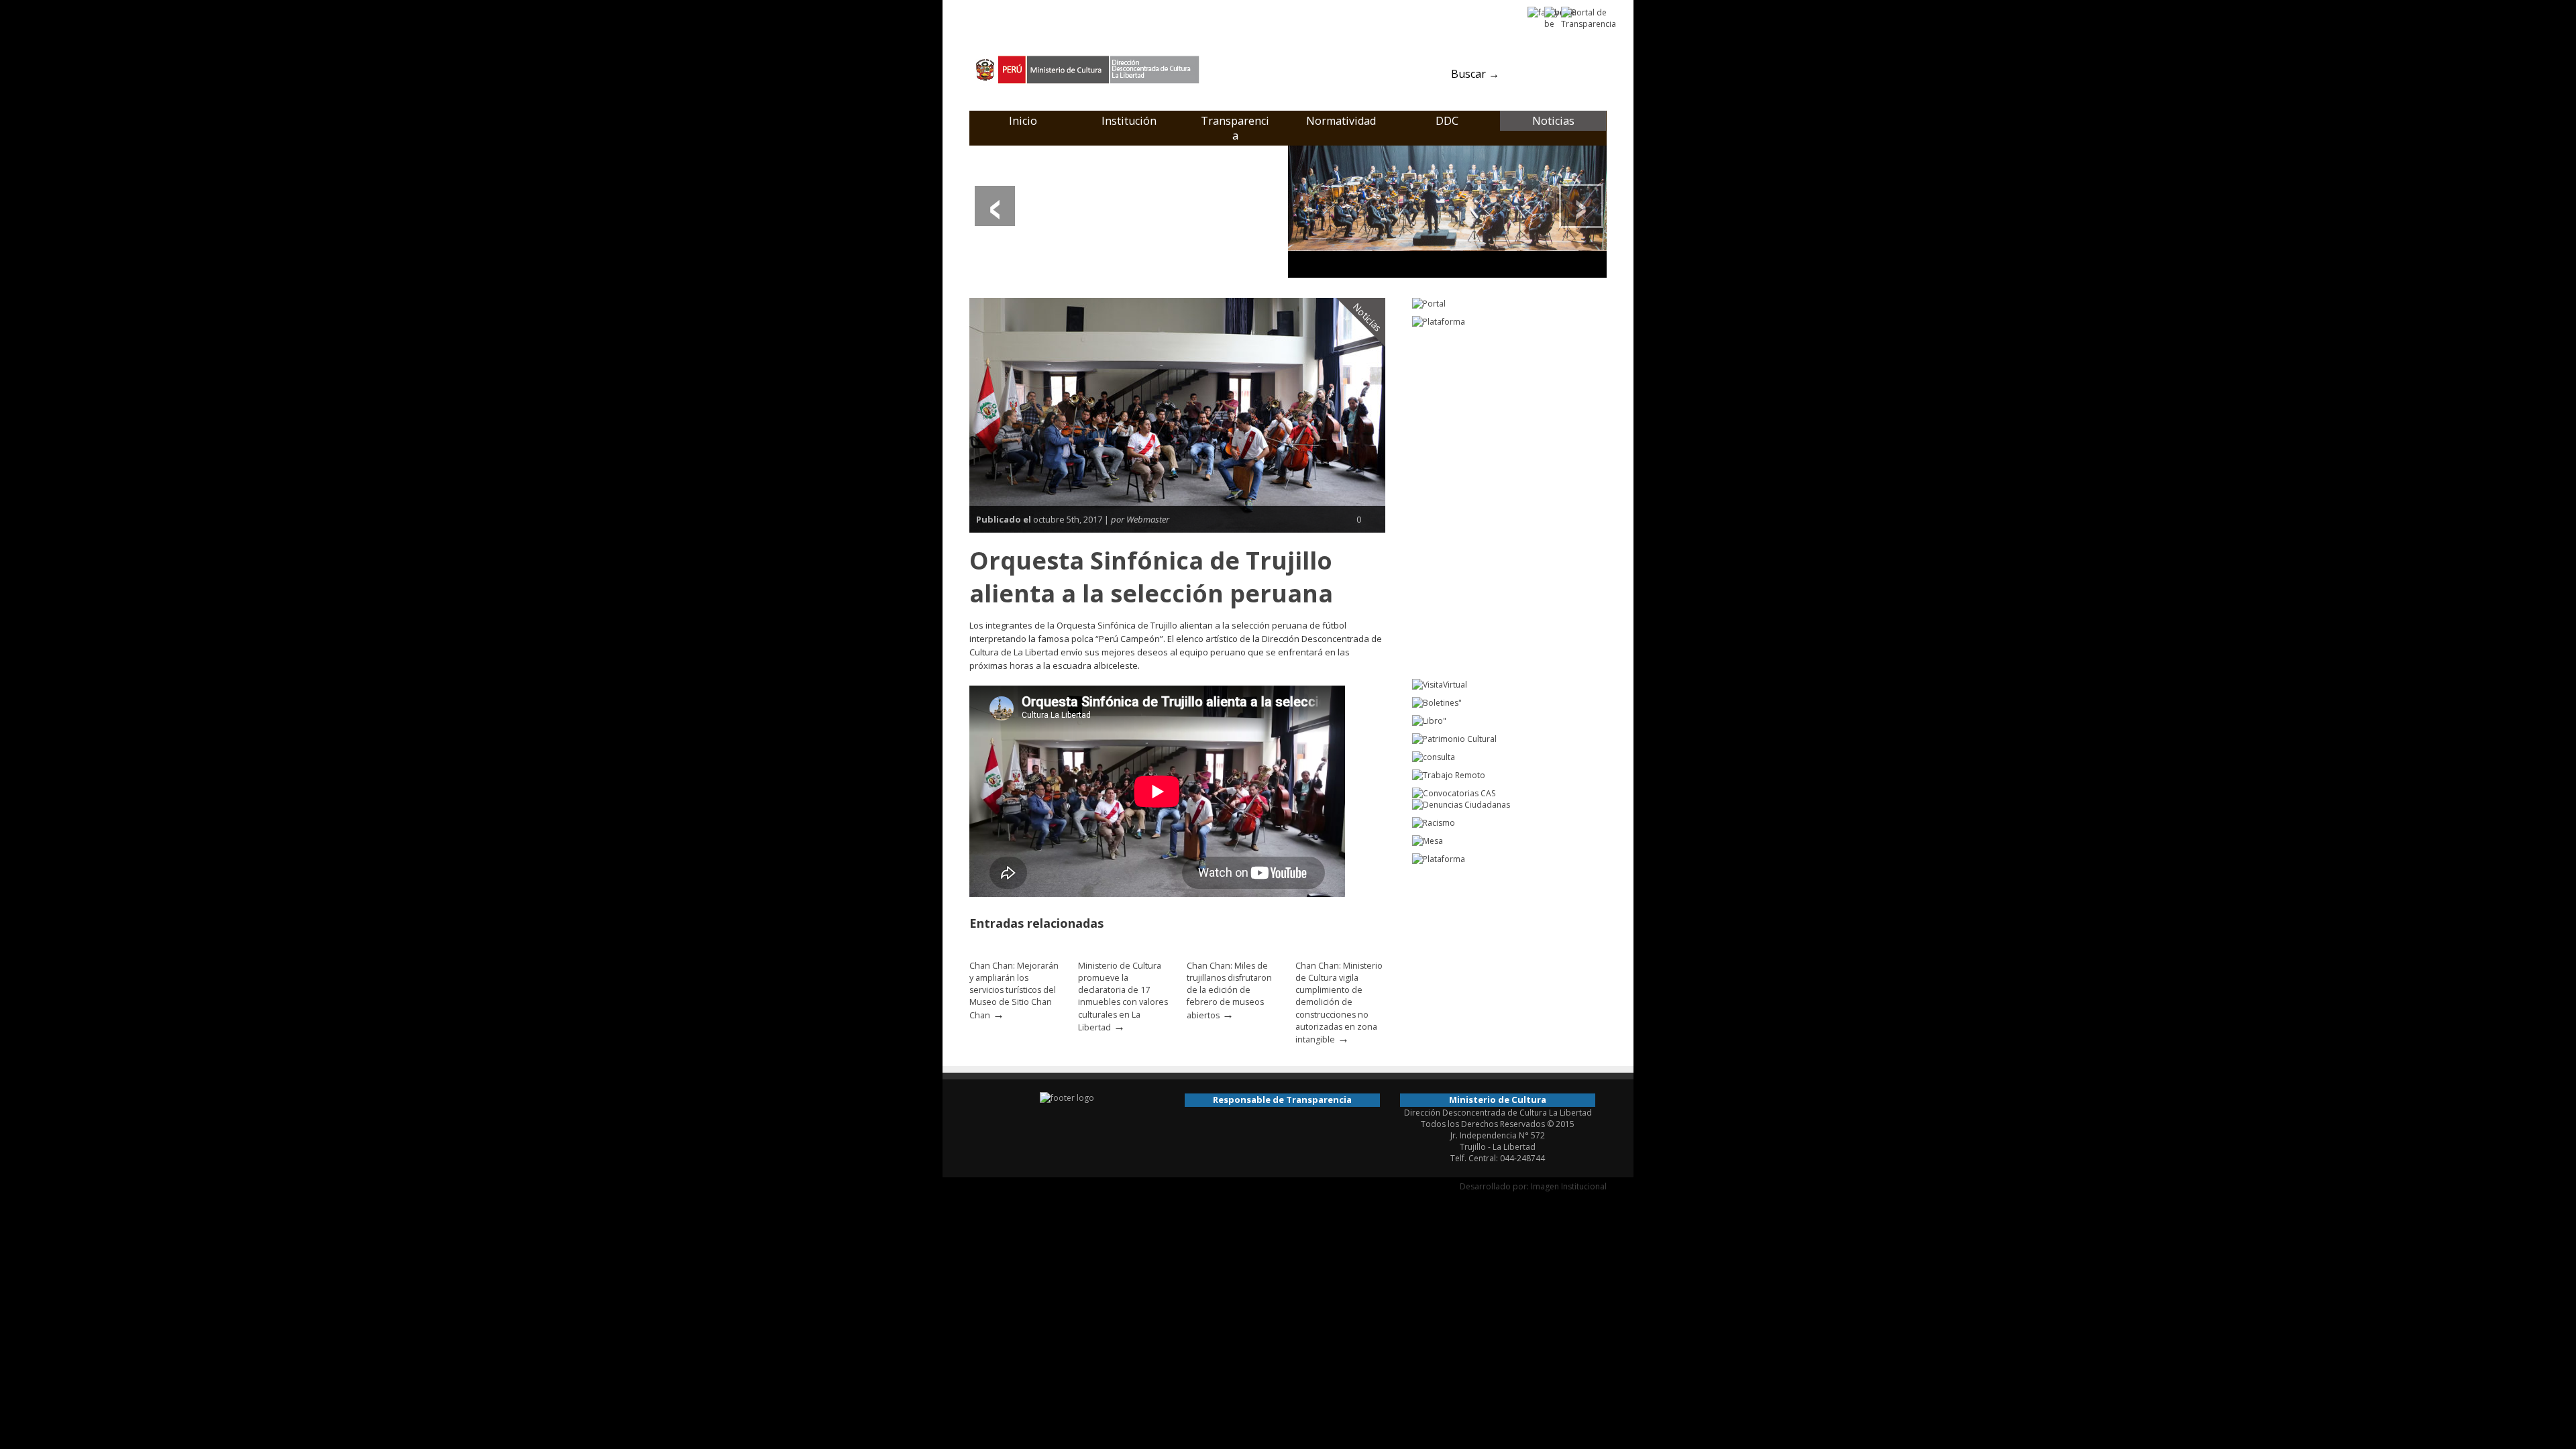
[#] (1447, 211)
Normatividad (1341, 121)
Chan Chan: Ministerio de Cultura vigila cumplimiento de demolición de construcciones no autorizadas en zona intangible (1339, 1003)
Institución (1129, 121)
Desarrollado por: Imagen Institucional (1533, 1186)
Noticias (1553, 121)
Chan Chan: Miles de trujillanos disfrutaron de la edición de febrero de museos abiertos (1229, 990)
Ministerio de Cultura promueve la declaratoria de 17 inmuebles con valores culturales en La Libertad (1123, 997)
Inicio (1023, 121)
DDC (1447, 121)
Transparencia (1235, 128)
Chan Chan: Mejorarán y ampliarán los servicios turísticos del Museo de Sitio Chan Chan (1014, 990)
